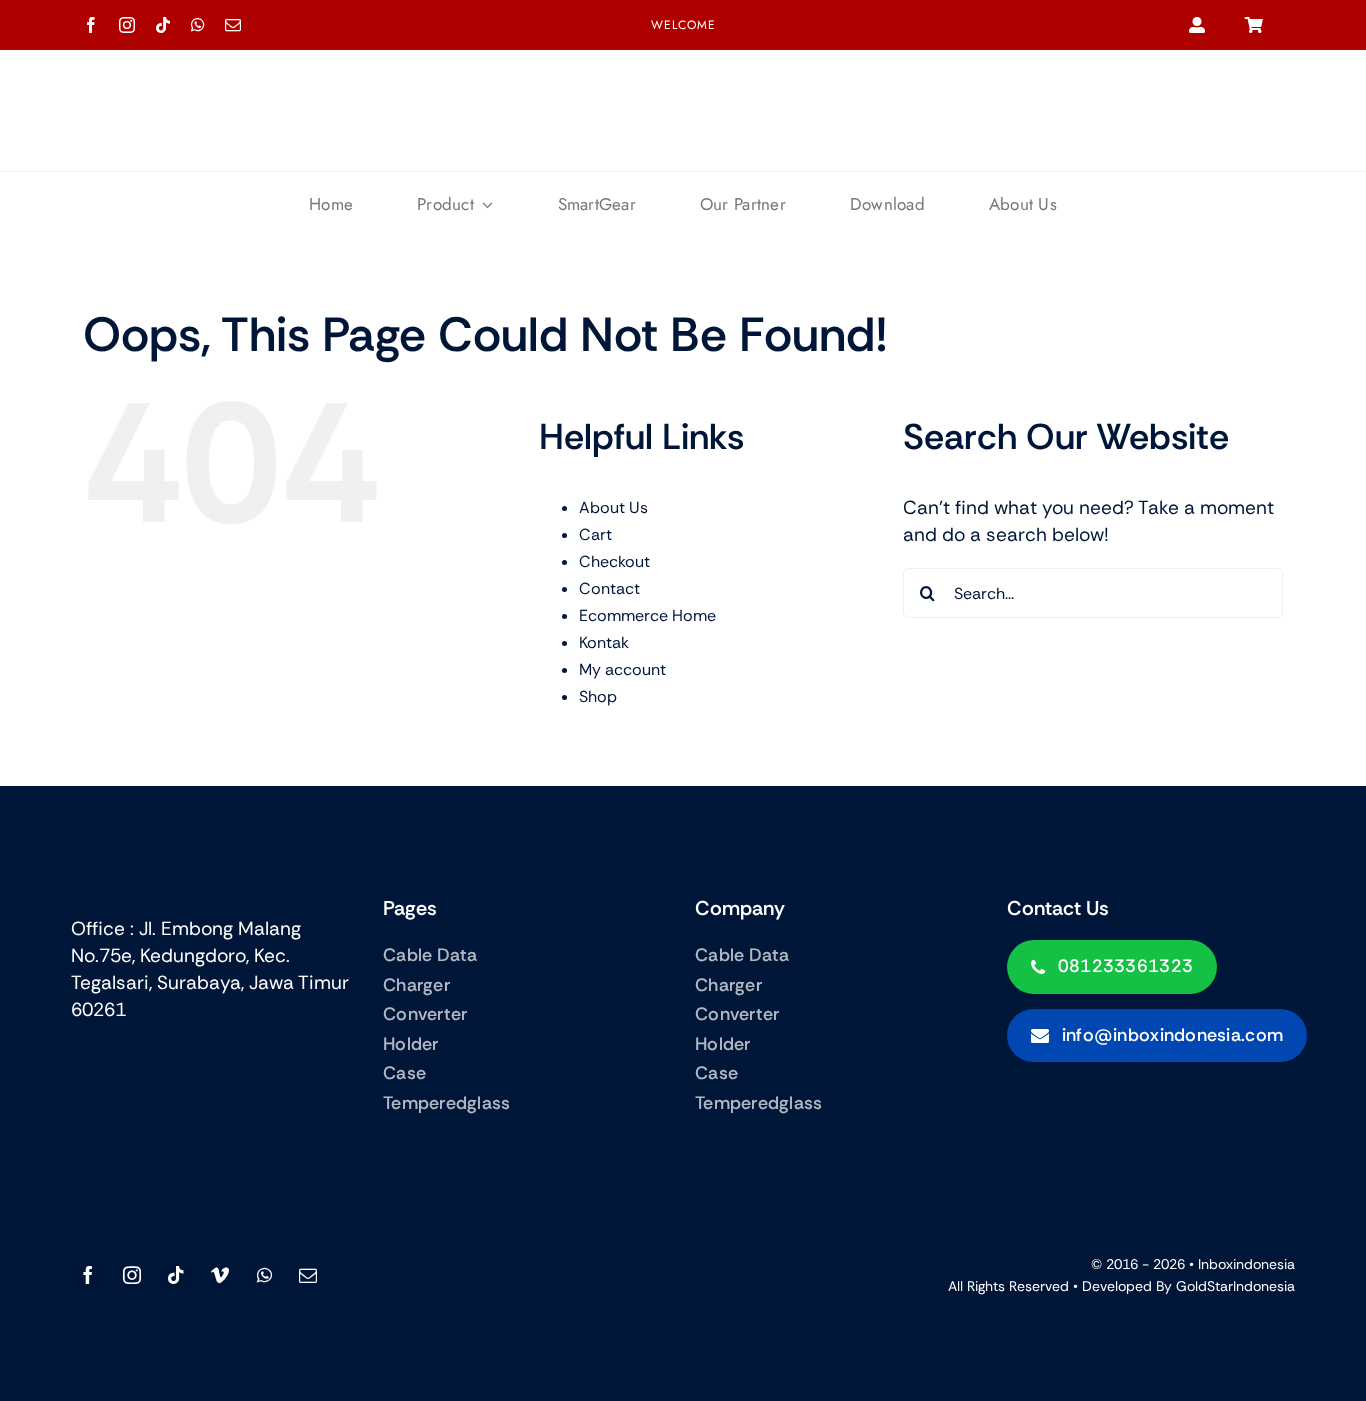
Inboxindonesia (1246, 1264)
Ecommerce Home (647, 615)
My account (622, 669)
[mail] (233, 25)
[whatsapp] (198, 25)
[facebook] (91, 25)
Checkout (614, 561)
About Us (613, 507)
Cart (595, 534)
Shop (598, 696)
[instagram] (127, 25)
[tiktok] (163, 25)
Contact (609, 588)
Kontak (604, 642)
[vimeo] (220, 1275)
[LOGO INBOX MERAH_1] (683, 91)
